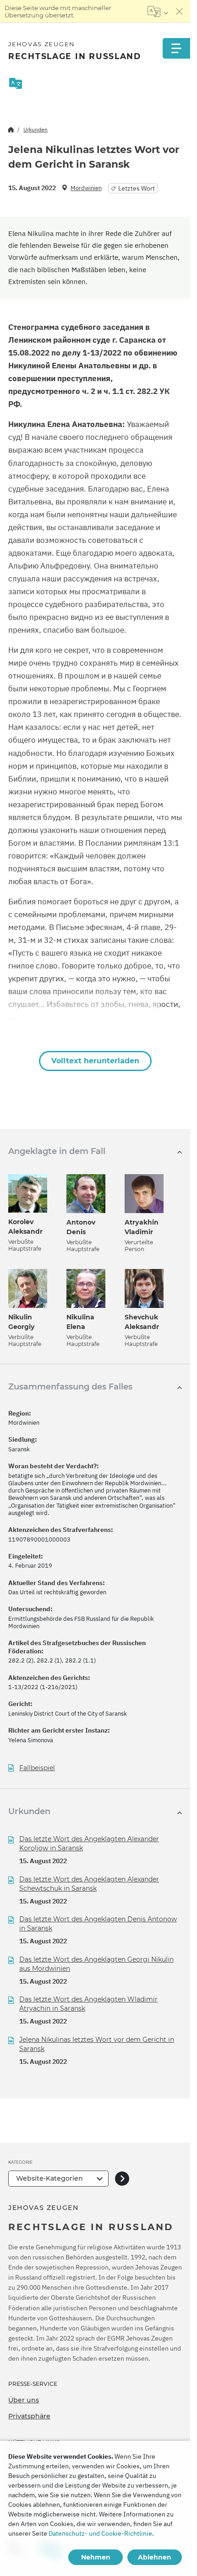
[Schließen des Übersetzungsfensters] (180, 11)
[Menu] (176, 48)
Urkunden (36, 129)
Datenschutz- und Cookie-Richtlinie (100, 2533)
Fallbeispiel (37, 1768)
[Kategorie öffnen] (122, 2179)
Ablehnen (155, 2557)
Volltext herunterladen (95, 1061)
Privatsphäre (29, 2416)
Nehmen (96, 2557)
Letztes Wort (137, 188)
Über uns (24, 2400)
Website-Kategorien (49, 2178)
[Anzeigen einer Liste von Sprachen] (158, 11)
